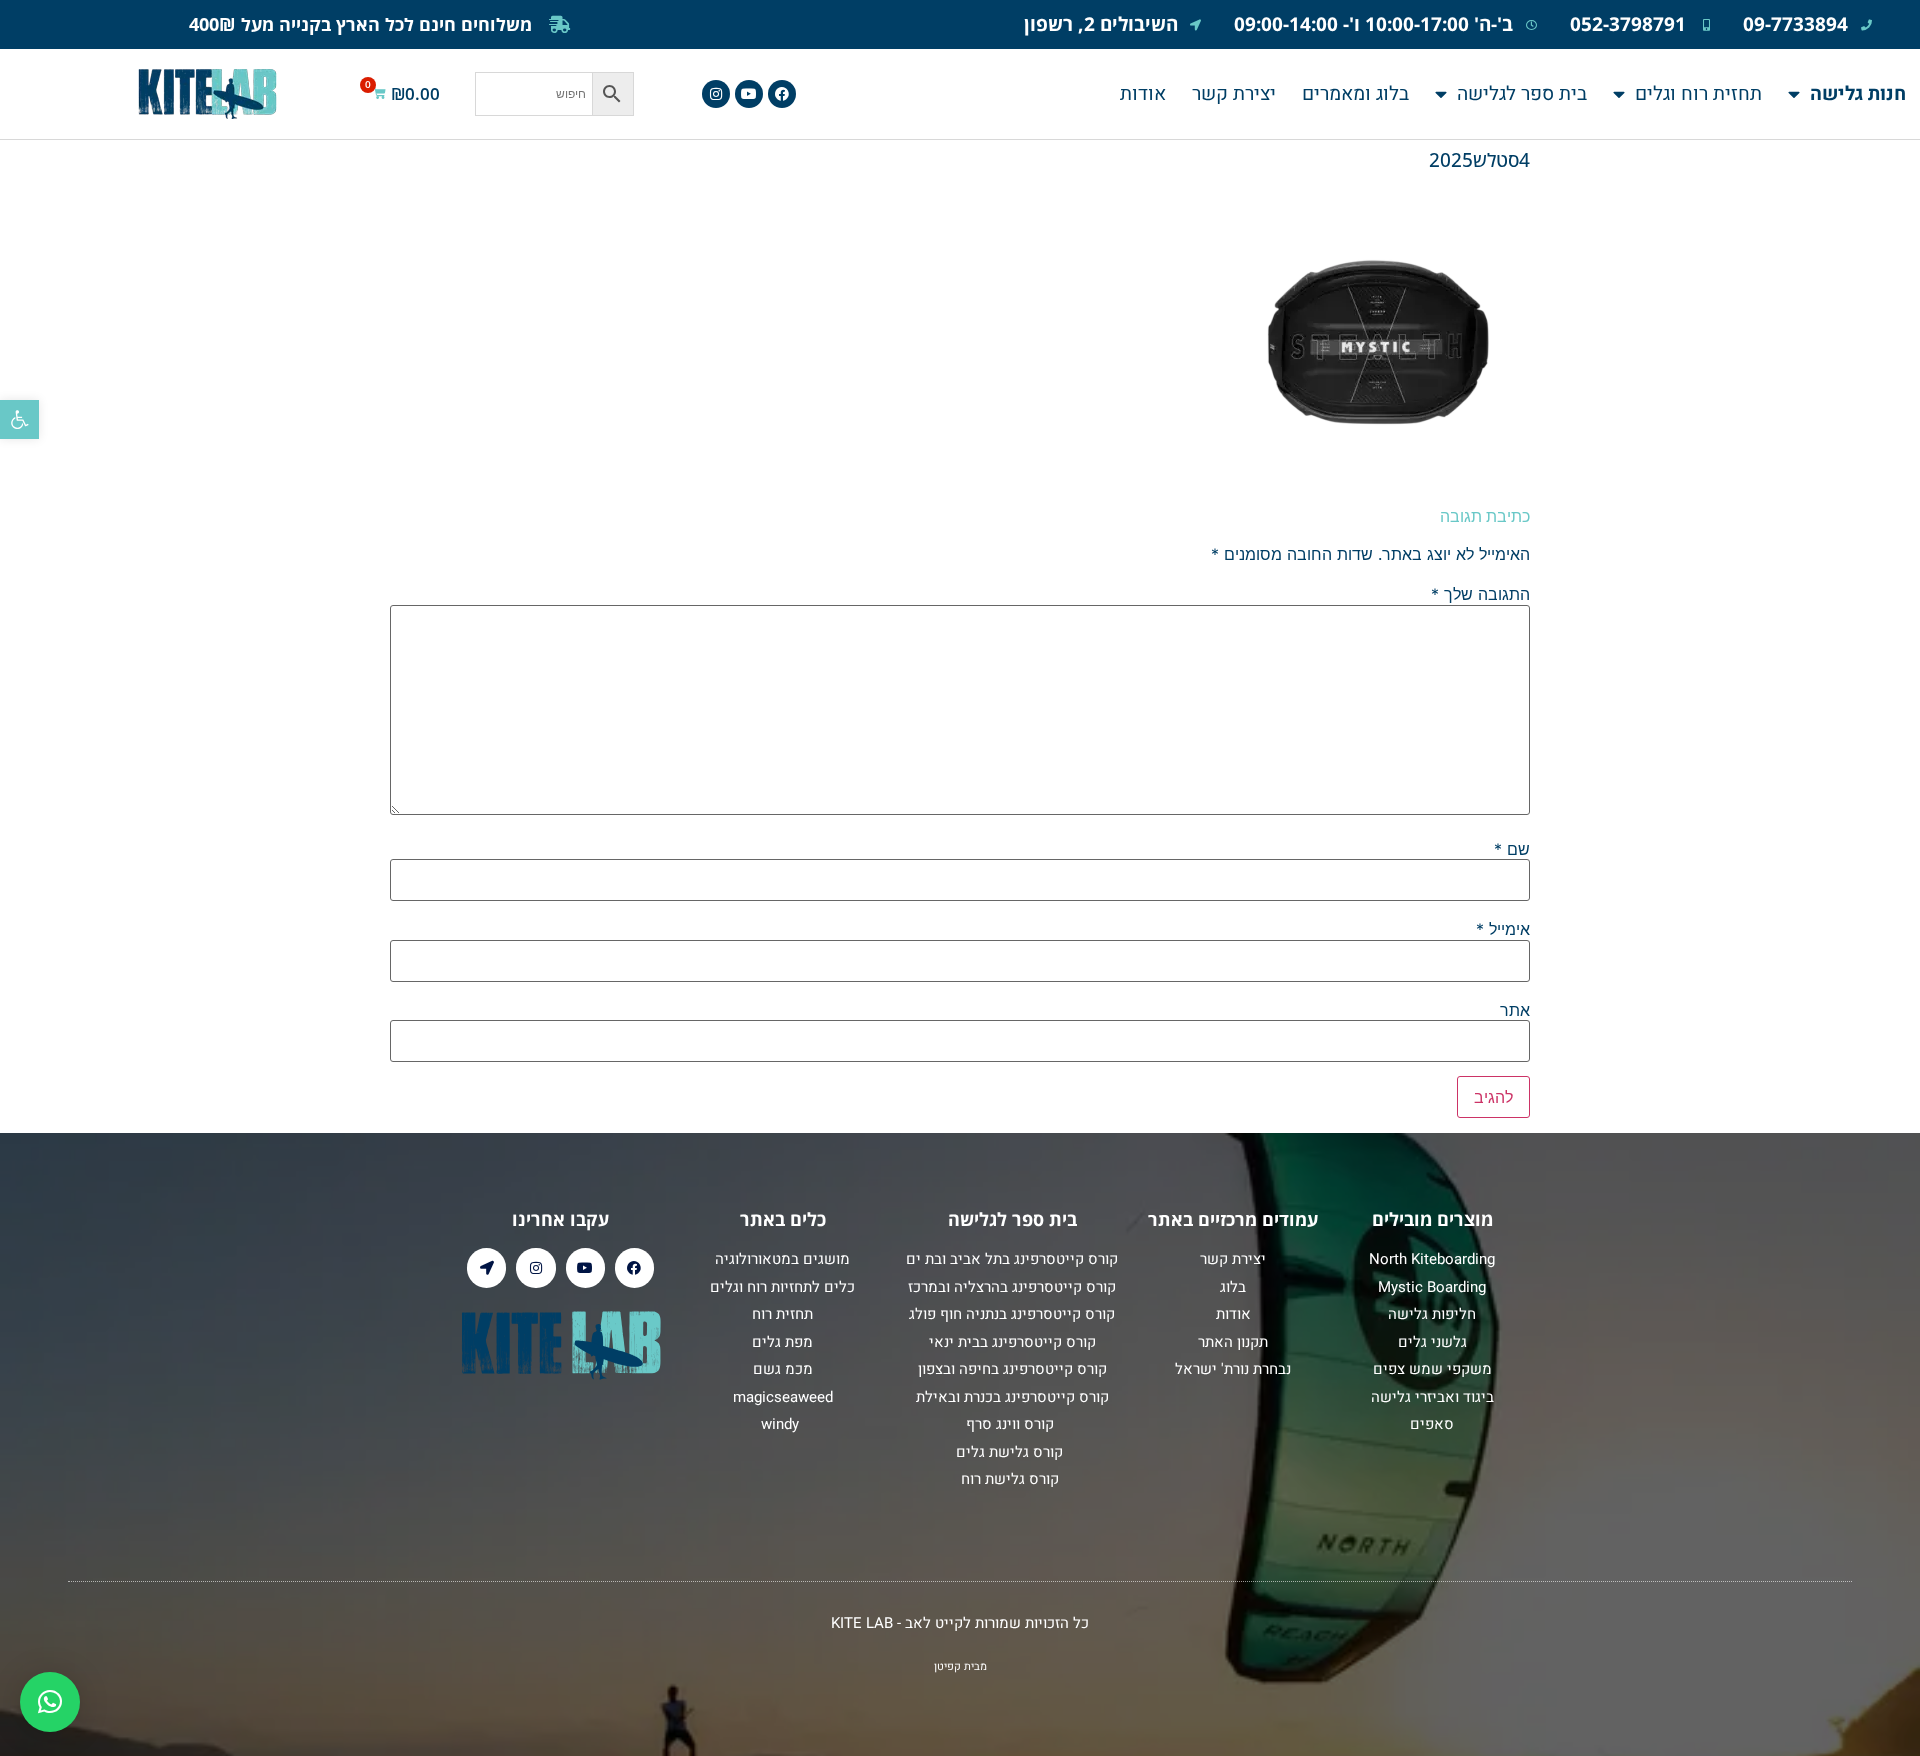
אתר (1515, 1010)
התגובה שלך (1480, 594)
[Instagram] (716, 94)
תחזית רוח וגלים (1698, 94)
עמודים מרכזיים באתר (1233, 1219)
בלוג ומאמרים (1355, 94)
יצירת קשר (1234, 94)
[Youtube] (749, 94)
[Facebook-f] (782, 94)
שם (1512, 849)
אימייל (1503, 929)
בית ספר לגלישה (1522, 94)
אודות (1143, 94)
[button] (19, 419)
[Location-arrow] (486, 1267)
